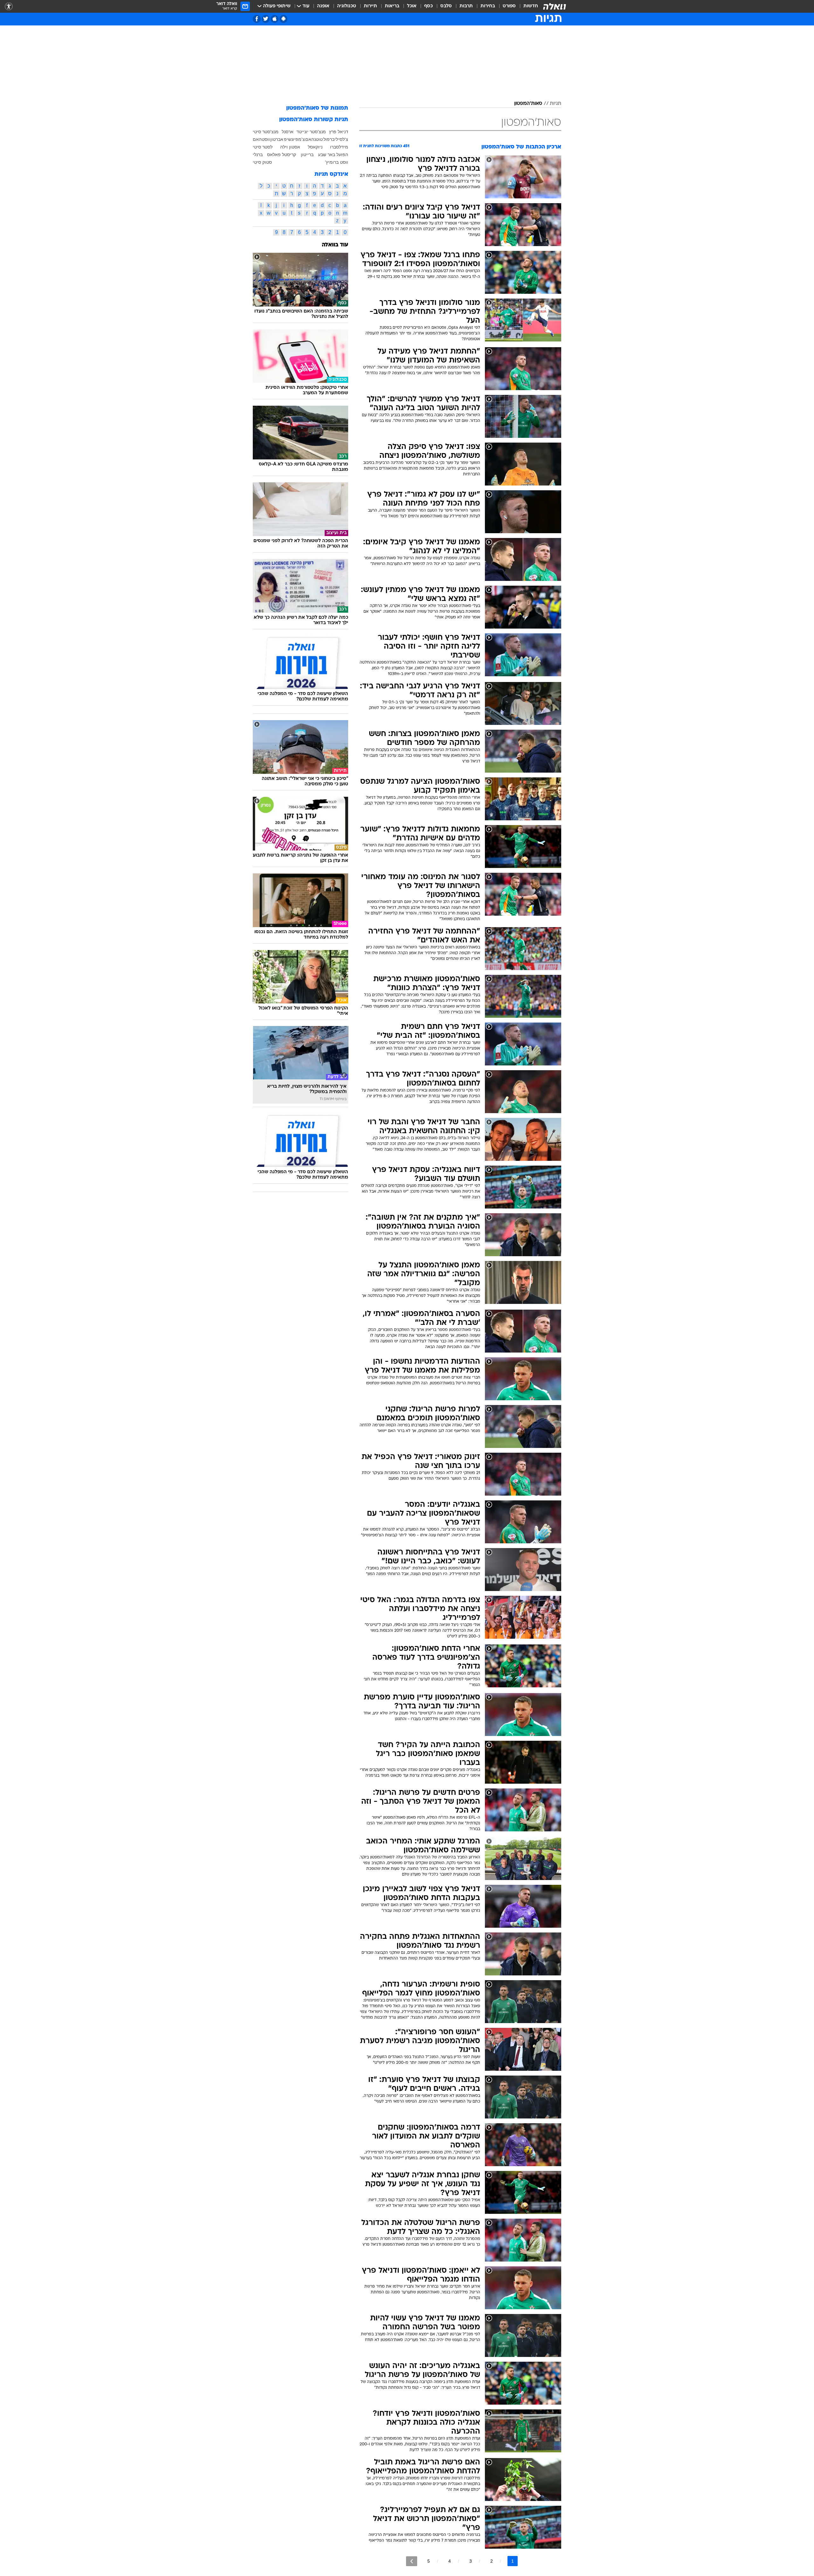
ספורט (509, 6)
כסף (428, 6)
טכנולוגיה (347, 6)
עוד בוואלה (335, 245)
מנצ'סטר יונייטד (311, 132)
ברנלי (258, 155)
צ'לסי (343, 139)
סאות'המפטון (528, 104)
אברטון (277, 139)
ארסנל (288, 132)
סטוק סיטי (262, 162)
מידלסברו (339, 147)
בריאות (392, 6)
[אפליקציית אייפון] (275, 19)
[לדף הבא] (412, 2561)
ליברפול (331, 139)
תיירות (370, 6)
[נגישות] (9, 7)
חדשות (531, 6)
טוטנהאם (314, 139)
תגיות (555, 104)
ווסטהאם (261, 139)
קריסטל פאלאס (282, 155)
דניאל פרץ (339, 132)
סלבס (446, 6)
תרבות (466, 6)
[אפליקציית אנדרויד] (283, 19)
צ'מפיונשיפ (294, 139)
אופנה (323, 6)
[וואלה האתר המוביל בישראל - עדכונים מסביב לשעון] (555, 6)
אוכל (412, 6)
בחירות (488, 6)
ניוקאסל (315, 147)
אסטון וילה (290, 147)
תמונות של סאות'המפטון (317, 108)
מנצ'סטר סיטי (266, 132)
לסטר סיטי (263, 147)
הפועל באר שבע (333, 155)
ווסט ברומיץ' (337, 162)
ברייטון (307, 155)
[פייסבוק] (257, 19)
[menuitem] (527, 6)
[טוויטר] (266, 19)
